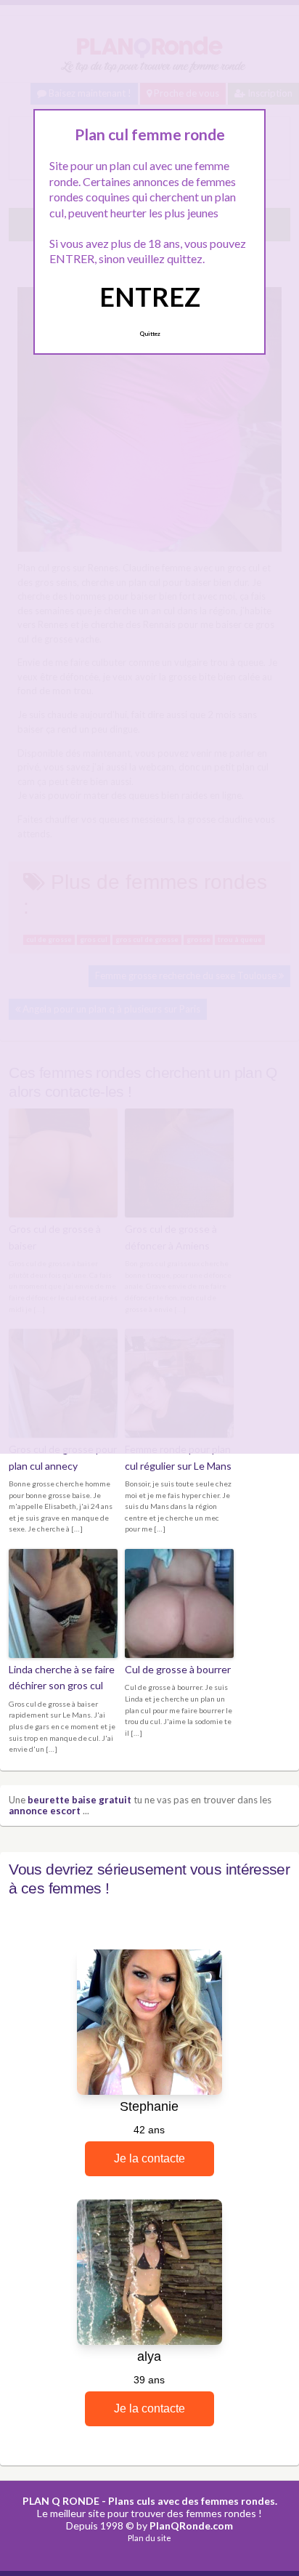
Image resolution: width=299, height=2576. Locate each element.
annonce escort (45, 1811)
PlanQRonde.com (191, 2525)
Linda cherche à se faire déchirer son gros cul (62, 1677)
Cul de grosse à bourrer (178, 1669)
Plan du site (149, 2538)
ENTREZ (150, 297)
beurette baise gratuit (79, 1800)
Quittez (150, 334)
